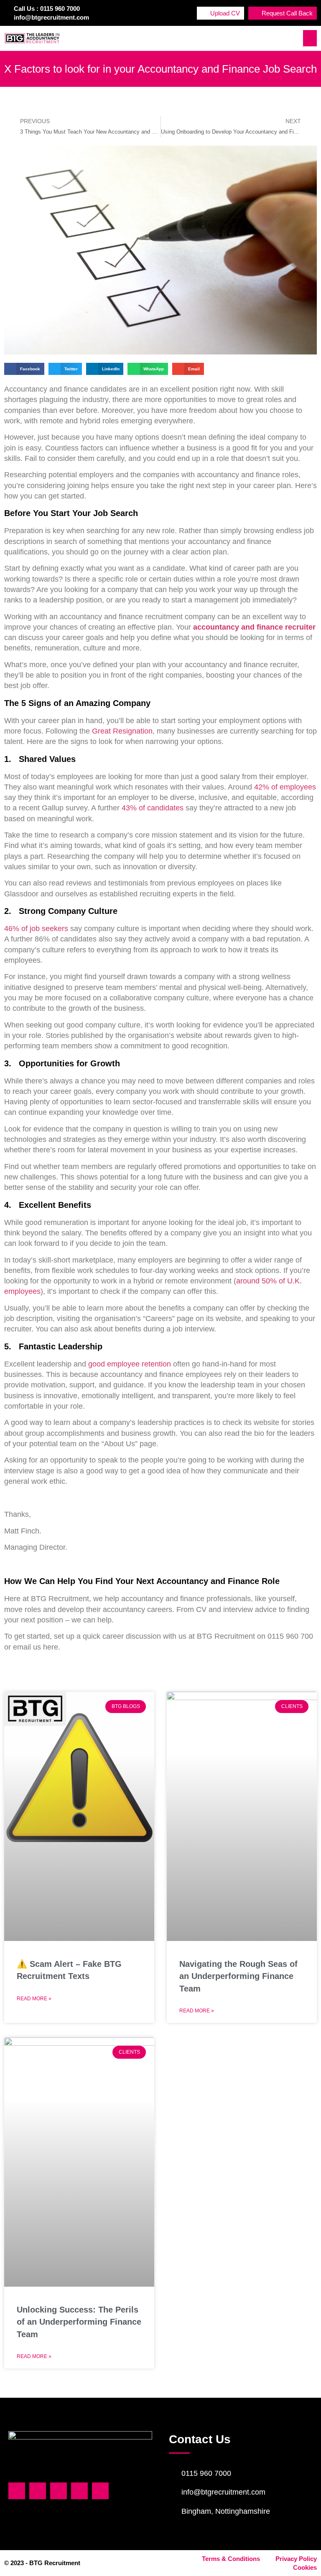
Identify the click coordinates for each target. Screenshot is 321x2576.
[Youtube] (100, 2491)
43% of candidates (153, 808)
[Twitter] (38, 2491)
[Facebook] (17, 2491)
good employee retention (130, 1364)
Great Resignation (122, 731)
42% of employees (285, 787)
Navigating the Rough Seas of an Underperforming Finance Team (238, 1976)
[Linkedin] (59, 2491)
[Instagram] (79, 2491)
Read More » (34, 1999)
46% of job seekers (36, 929)
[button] (310, 38)
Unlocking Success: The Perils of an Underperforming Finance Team (79, 2322)
